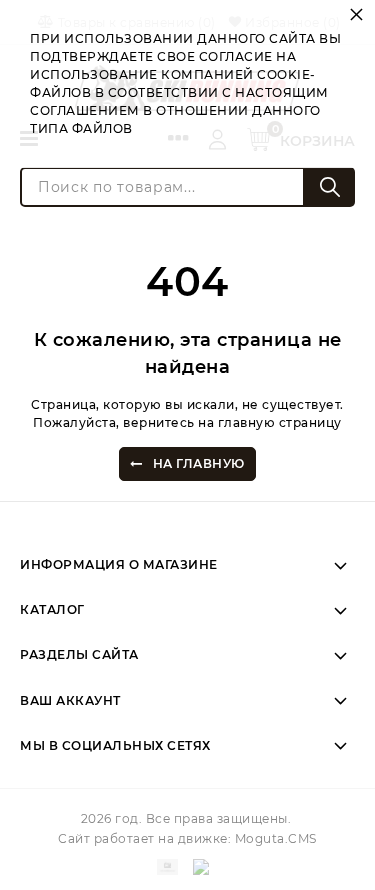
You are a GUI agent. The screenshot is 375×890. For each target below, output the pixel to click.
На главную (199, 463)
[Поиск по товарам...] (330, 187)
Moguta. (276, 838)
